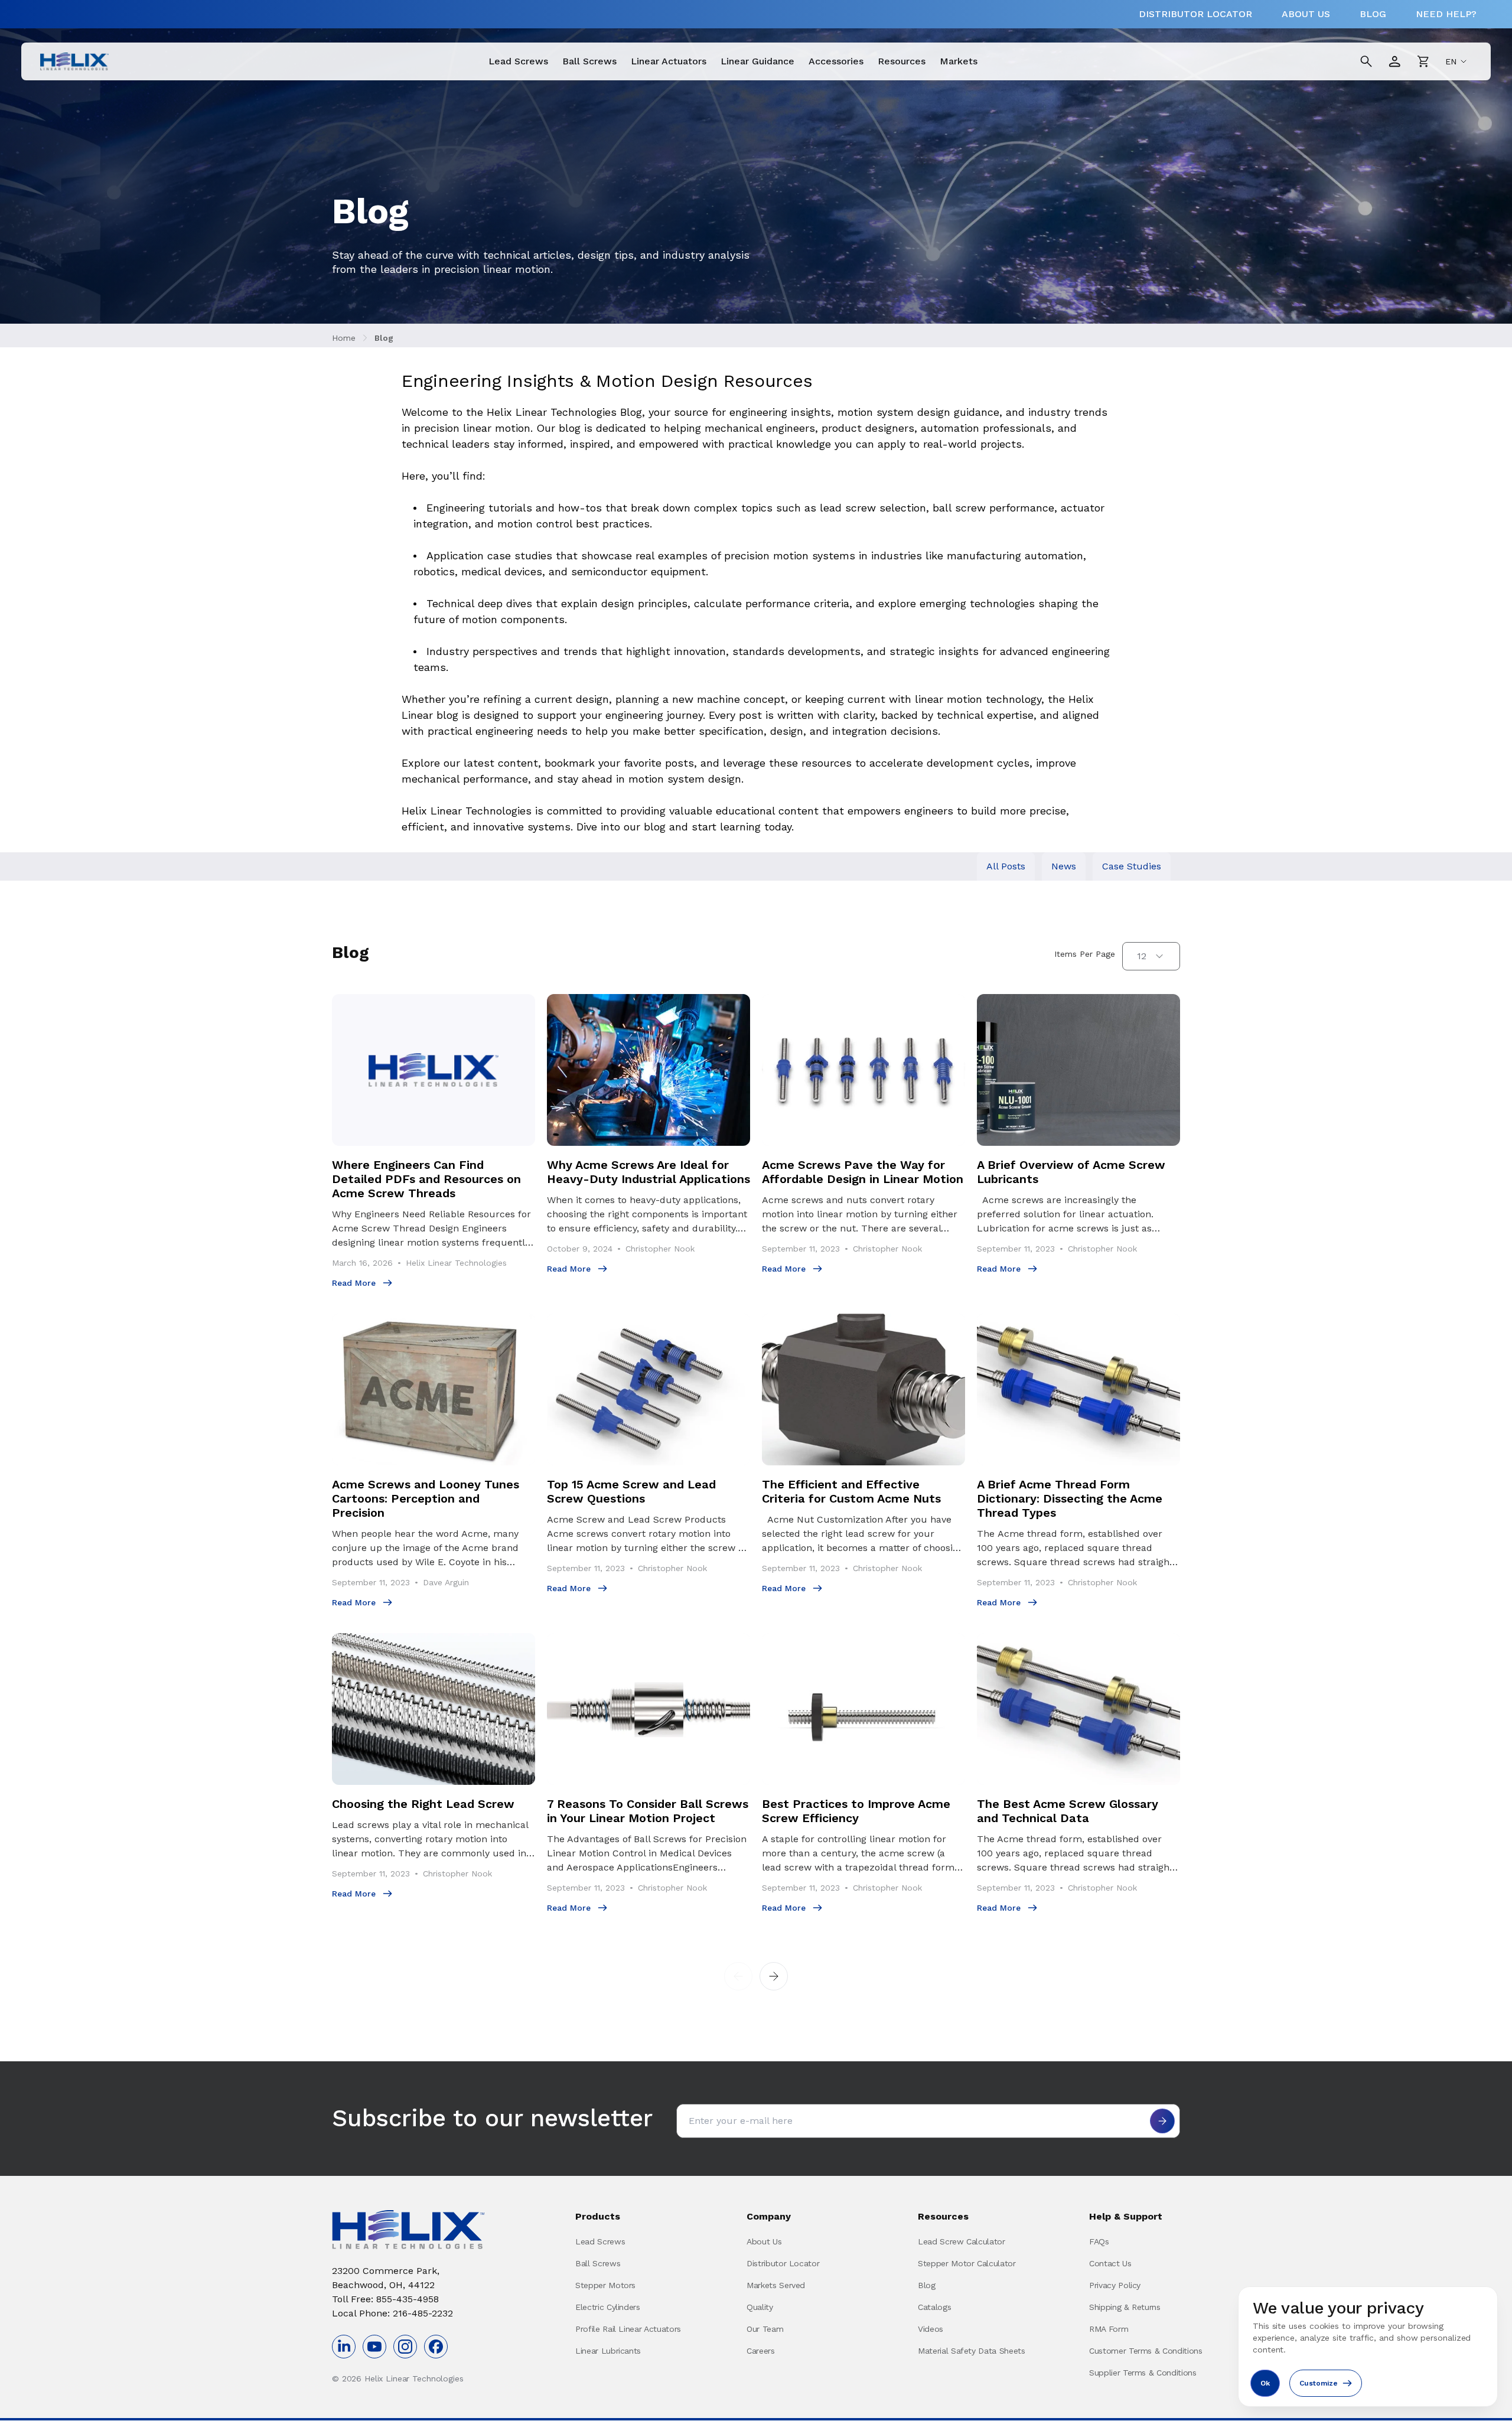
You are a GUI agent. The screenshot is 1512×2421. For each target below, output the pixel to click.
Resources (902, 61)
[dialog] (1368, 2347)
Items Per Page (1085, 954)
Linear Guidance (757, 61)
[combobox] (1151, 956)
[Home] (74, 61)
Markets (959, 61)
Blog (384, 338)
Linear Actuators (669, 61)
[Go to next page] (774, 1976)
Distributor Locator (783, 2263)
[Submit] (1162, 2121)
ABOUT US (1306, 14)
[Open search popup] (1366, 61)
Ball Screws (589, 61)
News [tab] (1064, 866)
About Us (764, 2241)
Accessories (836, 61)
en (1451, 61)
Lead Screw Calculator (962, 2241)
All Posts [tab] (1006, 866)
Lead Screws (518, 61)
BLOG (1373, 14)
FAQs (1099, 2241)
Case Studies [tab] (1132, 866)
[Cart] (1423, 61)
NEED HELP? (1446, 14)
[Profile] (1394, 61)
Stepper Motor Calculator (967, 2263)
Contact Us (1110, 2263)
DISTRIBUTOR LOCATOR (1195, 14)
